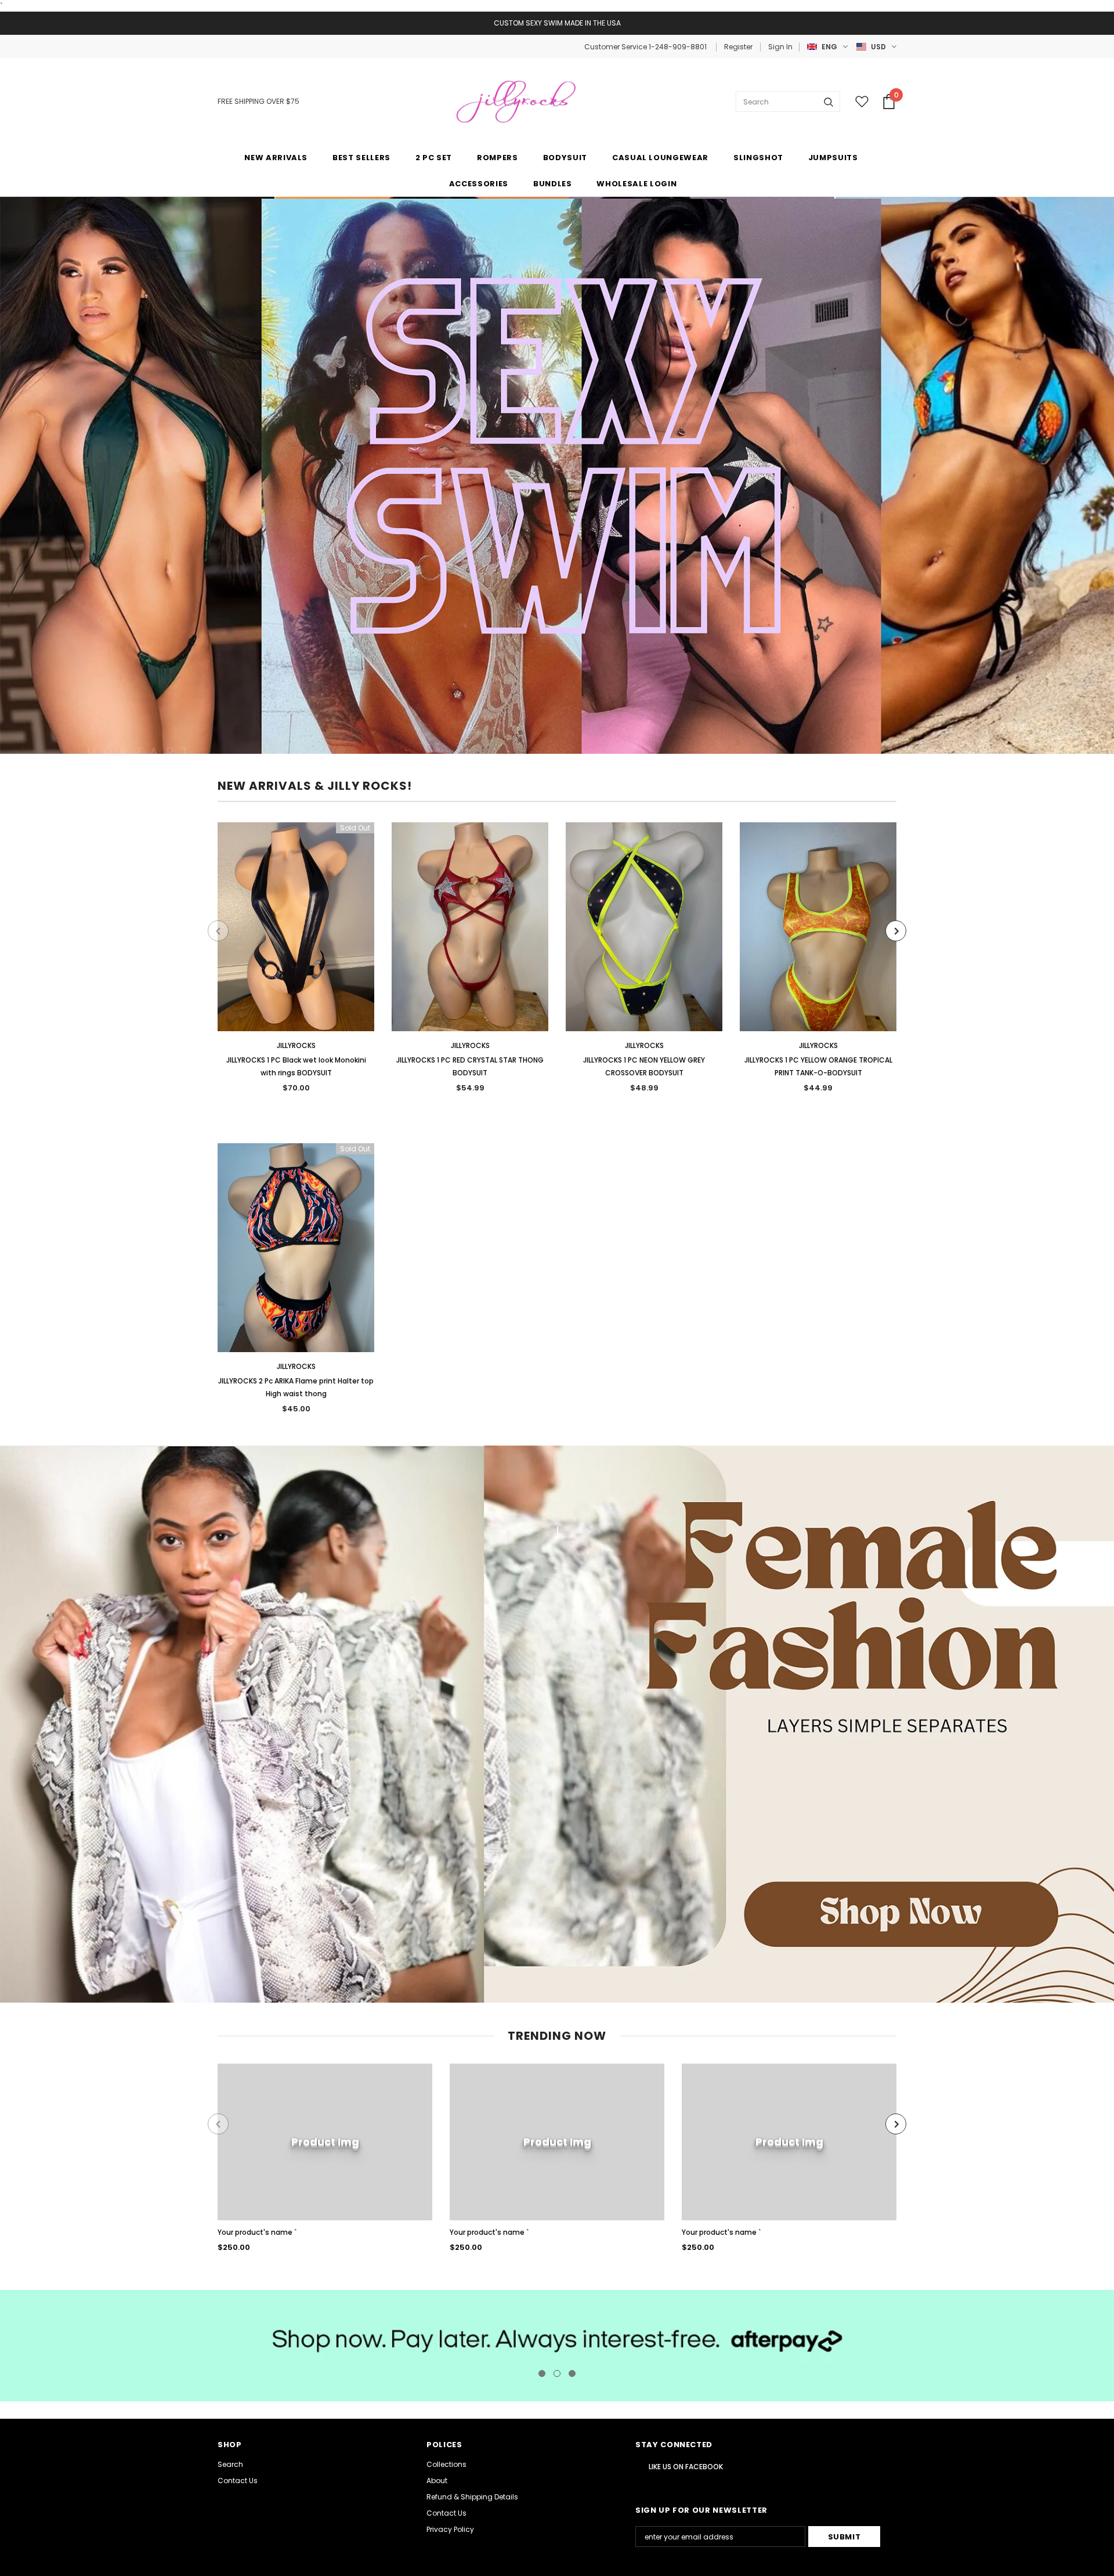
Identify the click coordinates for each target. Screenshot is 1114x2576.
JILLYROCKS (296, 1045)
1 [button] (542, 2373)
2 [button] (557, 2373)
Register (738, 47)
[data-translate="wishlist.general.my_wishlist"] (859, 102)
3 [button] (572, 2373)
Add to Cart (470, 936)
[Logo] (518, 102)
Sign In (780, 47)
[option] (296, 962)
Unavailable (296, 936)
